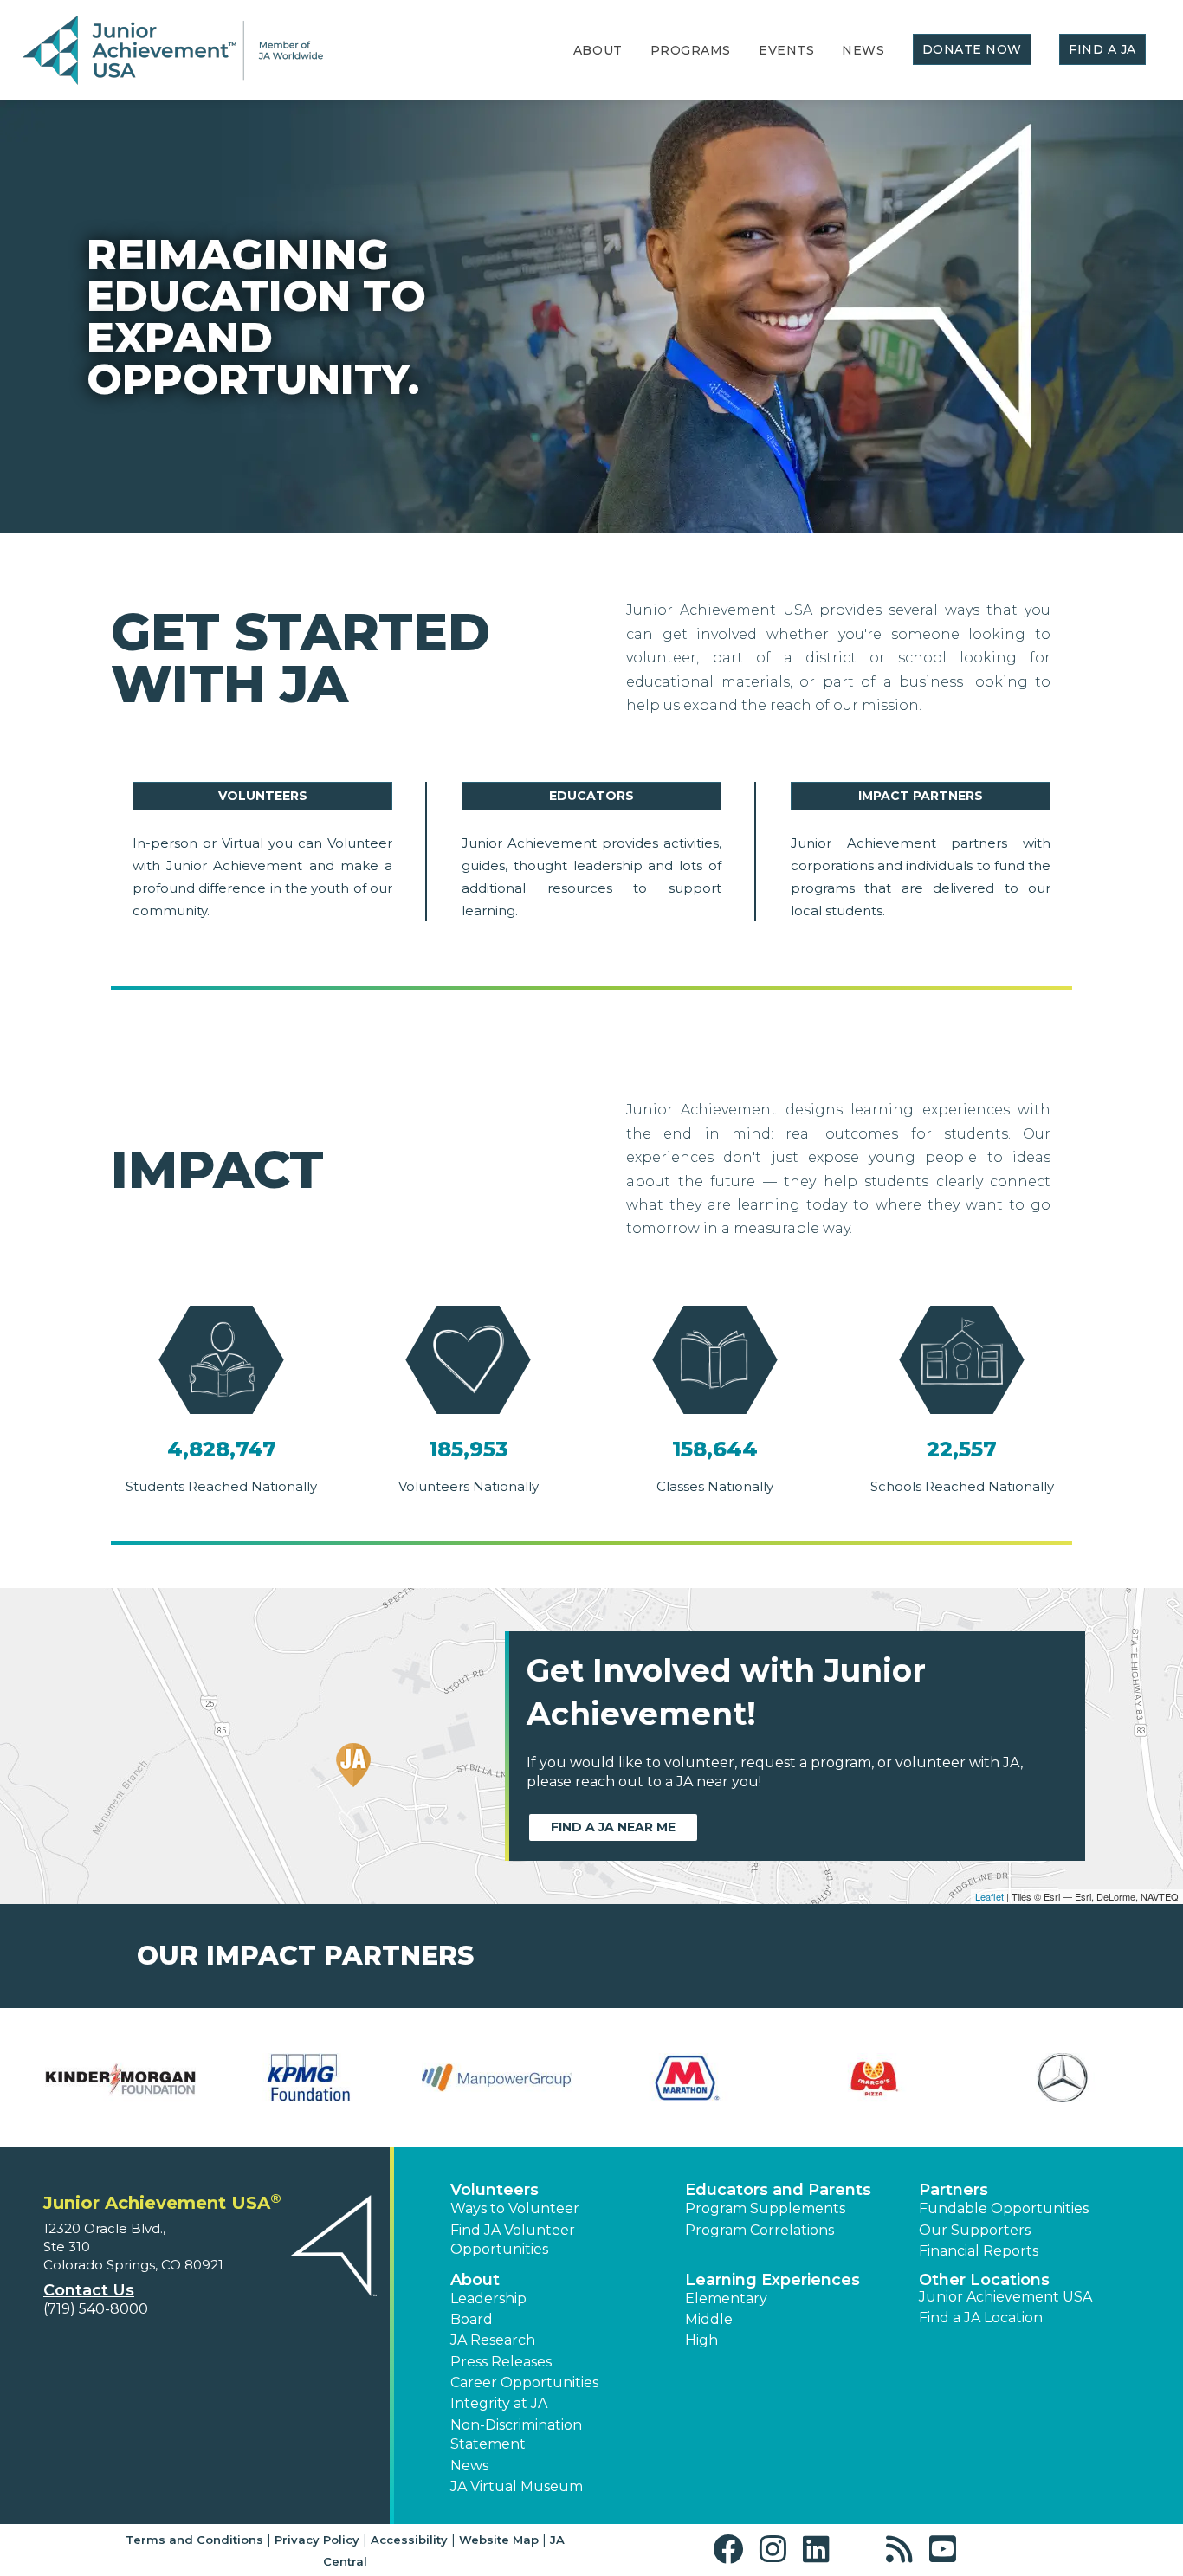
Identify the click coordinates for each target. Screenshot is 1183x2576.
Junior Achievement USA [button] (1005, 2297)
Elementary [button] (726, 2298)
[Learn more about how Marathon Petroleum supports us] (686, 2078)
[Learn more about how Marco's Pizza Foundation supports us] (875, 2078)
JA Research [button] (493, 2340)
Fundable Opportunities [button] (1004, 2208)
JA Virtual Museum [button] (517, 2486)
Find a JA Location (981, 2318)
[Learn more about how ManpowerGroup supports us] (497, 2078)
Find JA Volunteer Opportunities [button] (513, 2240)
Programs (691, 50)
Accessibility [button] (409, 2540)
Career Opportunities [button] (524, 2382)
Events (786, 50)
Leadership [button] (488, 2298)
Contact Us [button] (89, 2290)
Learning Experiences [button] (773, 2280)
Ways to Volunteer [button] (515, 2208)
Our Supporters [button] (975, 2230)
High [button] (701, 2340)
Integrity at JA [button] (499, 2403)
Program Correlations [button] (760, 2230)
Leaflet (989, 1896)
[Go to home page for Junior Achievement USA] (173, 51)
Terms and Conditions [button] (194, 2540)
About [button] (475, 2280)
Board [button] (472, 2319)
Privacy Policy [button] (317, 2540)
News (863, 50)
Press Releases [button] (501, 2362)
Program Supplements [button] (765, 2208)
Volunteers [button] (495, 2190)
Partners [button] (954, 2190)
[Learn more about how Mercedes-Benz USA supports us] (1063, 2078)
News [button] (469, 2466)
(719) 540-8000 (96, 2309)
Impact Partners (921, 796)
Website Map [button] (499, 2540)
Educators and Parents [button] (778, 2190)
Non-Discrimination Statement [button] (516, 2434)
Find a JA (1102, 49)
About (598, 50)
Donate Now (973, 49)
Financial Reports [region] (979, 2251)
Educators (591, 796)
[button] (732, 2550)
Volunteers (263, 796)
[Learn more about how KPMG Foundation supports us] (309, 2078)
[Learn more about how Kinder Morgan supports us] (120, 2078)
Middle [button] (709, 2319)
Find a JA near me (613, 1827)
